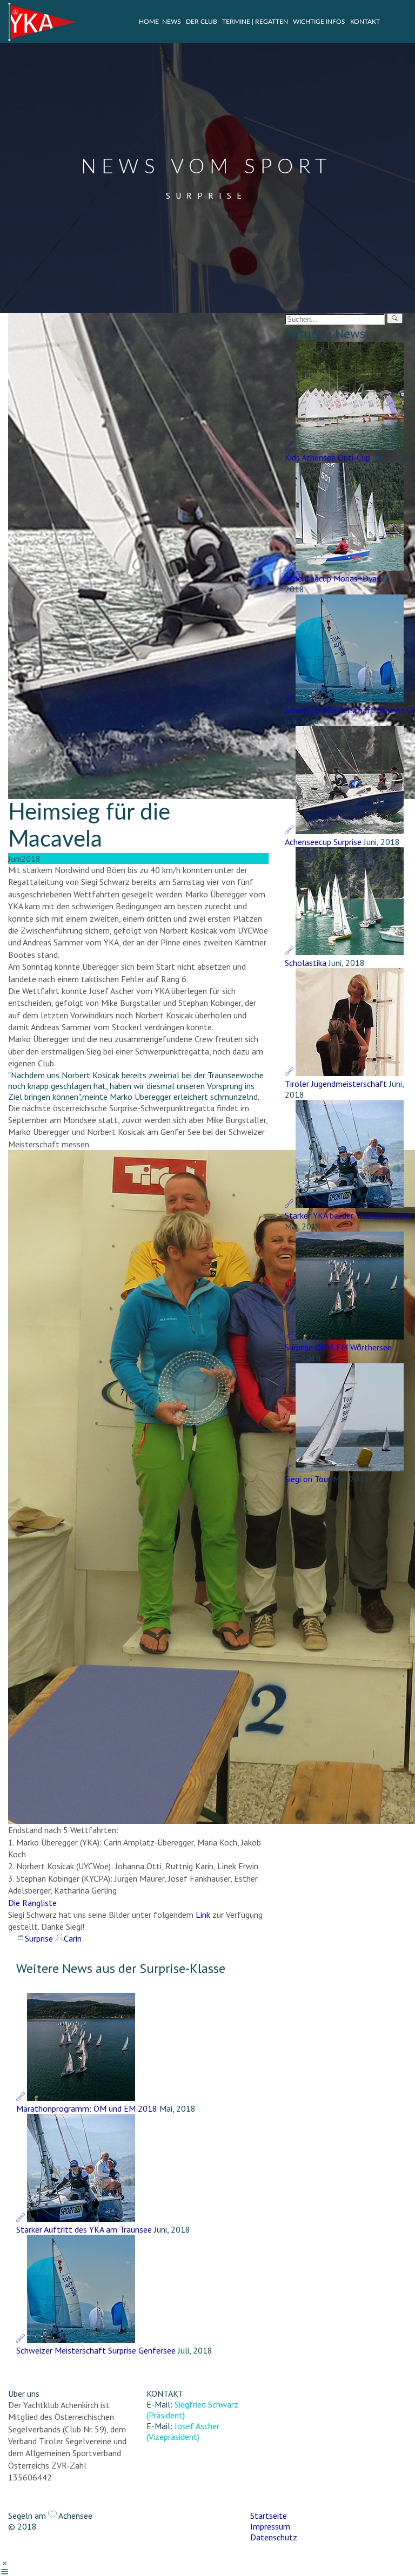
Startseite (269, 2516)
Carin (73, 1938)
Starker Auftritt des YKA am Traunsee (84, 2229)
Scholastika (306, 963)
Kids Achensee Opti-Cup (327, 457)
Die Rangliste (32, 1903)
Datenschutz (274, 2537)
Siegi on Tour (308, 1479)
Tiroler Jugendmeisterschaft (336, 1084)
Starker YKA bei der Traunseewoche (348, 1215)
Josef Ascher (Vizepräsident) (183, 2431)
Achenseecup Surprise (323, 842)
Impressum (270, 2526)
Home (149, 22)
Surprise (39, 1938)
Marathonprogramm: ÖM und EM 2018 (87, 2108)
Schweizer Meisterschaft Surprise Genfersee (96, 2350)
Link (203, 1915)
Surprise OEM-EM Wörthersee (338, 1347)
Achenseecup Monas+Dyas (333, 578)
